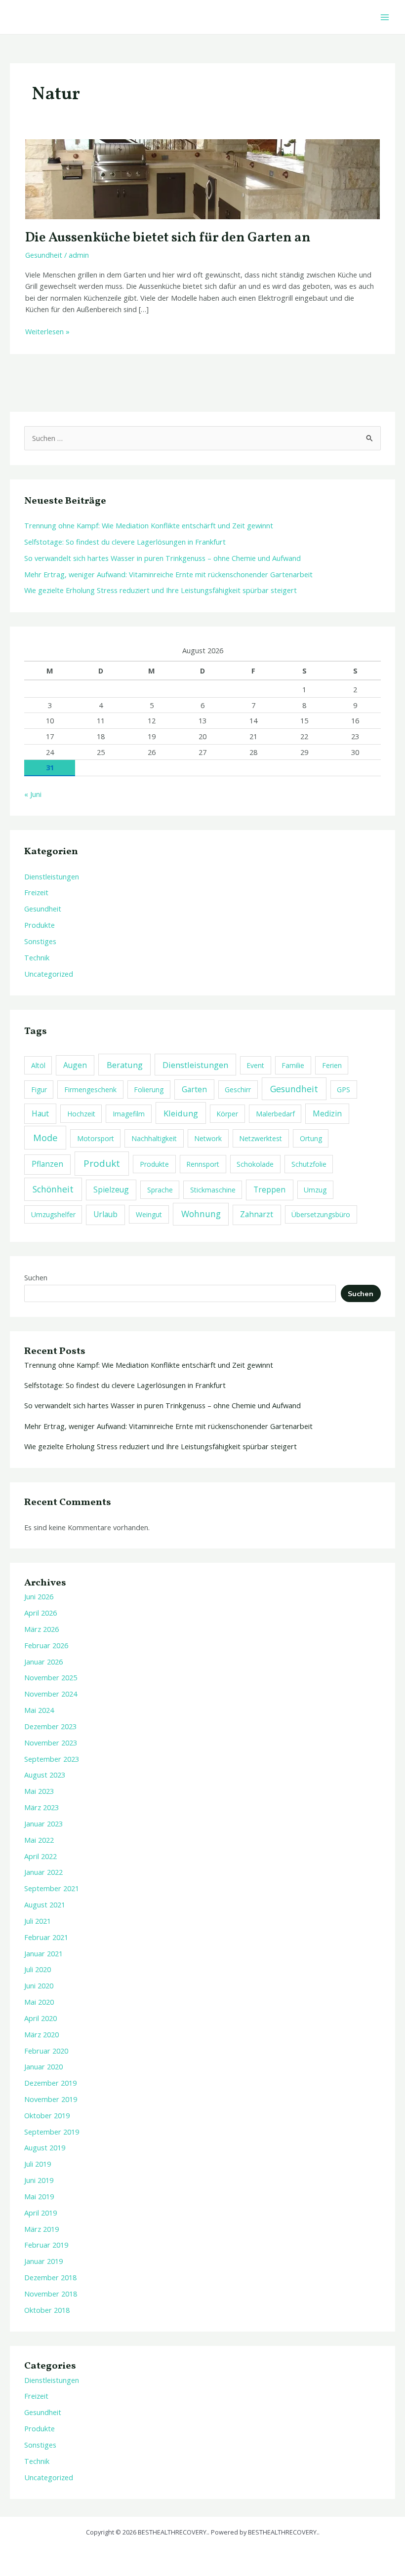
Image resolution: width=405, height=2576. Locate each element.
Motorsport (96, 1138)
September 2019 (52, 2132)
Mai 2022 (39, 1840)
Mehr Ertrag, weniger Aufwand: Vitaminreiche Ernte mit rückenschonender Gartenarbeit (168, 574)
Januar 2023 (43, 1823)
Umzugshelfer (53, 1214)
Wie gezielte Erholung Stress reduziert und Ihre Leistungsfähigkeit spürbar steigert (161, 590)
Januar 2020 (43, 2066)
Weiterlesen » (47, 331)
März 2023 (41, 1807)
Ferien (332, 1065)
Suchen (36, 1277)
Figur (39, 1090)
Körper (227, 1114)
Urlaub (105, 1214)
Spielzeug (111, 1189)
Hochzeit (81, 1114)
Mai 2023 (39, 1791)
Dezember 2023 (50, 1726)
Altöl (38, 1065)
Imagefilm (129, 1114)
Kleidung (181, 1113)
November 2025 (51, 1677)
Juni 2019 (39, 2180)
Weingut (149, 1214)
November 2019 (51, 2099)
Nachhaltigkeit (154, 1138)
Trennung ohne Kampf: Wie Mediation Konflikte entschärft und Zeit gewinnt (149, 525)
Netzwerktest (261, 1138)
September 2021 (52, 1888)
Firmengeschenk (90, 1090)
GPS (344, 1090)
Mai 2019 (39, 2196)
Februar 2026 (46, 1645)
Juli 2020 (38, 1969)
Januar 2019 (43, 2261)
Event (255, 1065)
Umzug (315, 1190)
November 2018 (51, 2294)
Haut (40, 1113)
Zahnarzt (257, 1214)
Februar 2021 (46, 1937)
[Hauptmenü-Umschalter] (385, 17)
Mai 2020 (39, 2002)
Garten (194, 1089)
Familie (293, 1065)
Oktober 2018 (47, 2310)
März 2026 (41, 1629)
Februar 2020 (46, 2051)
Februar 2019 (46, 2245)
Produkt (102, 1163)
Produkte (40, 925)
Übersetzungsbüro (321, 1214)
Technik (37, 957)
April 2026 (40, 1613)
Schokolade (255, 1164)
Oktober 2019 (47, 2115)
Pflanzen (47, 1164)
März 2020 (41, 2034)
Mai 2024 (39, 1710)
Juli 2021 (38, 1921)
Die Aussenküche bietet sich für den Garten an (168, 238)
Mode (45, 1137)
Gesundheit (44, 255)
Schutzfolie (309, 1164)
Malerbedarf (275, 1114)
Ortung (311, 1138)
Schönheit (53, 1189)
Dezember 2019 (50, 2083)
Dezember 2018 (50, 2277)
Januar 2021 (43, 1953)
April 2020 (40, 2018)
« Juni (33, 794)
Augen (75, 1065)
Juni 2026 (39, 1596)
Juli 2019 (38, 2164)
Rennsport (203, 1164)
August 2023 (45, 1775)
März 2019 (41, 2229)
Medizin (327, 1113)
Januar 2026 (43, 1662)
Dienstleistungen (52, 876)
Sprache (160, 1190)
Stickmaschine (213, 1190)
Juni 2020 (39, 1985)
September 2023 (52, 1759)
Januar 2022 (43, 1872)
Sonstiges (40, 941)
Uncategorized (49, 974)
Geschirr (238, 1090)
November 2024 (51, 1694)
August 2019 (45, 2147)
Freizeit (36, 892)
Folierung (149, 1090)
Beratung (125, 1065)
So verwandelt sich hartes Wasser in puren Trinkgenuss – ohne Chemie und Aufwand (162, 558)
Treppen (269, 1189)
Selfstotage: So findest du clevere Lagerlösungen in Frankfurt (125, 542)
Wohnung (201, 1214)
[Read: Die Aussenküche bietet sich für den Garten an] (202, 178)
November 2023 (51, 1743)
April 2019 (40, 2213)
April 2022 (40, 1856)
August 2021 (45, 1904)
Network (208, 1138)
